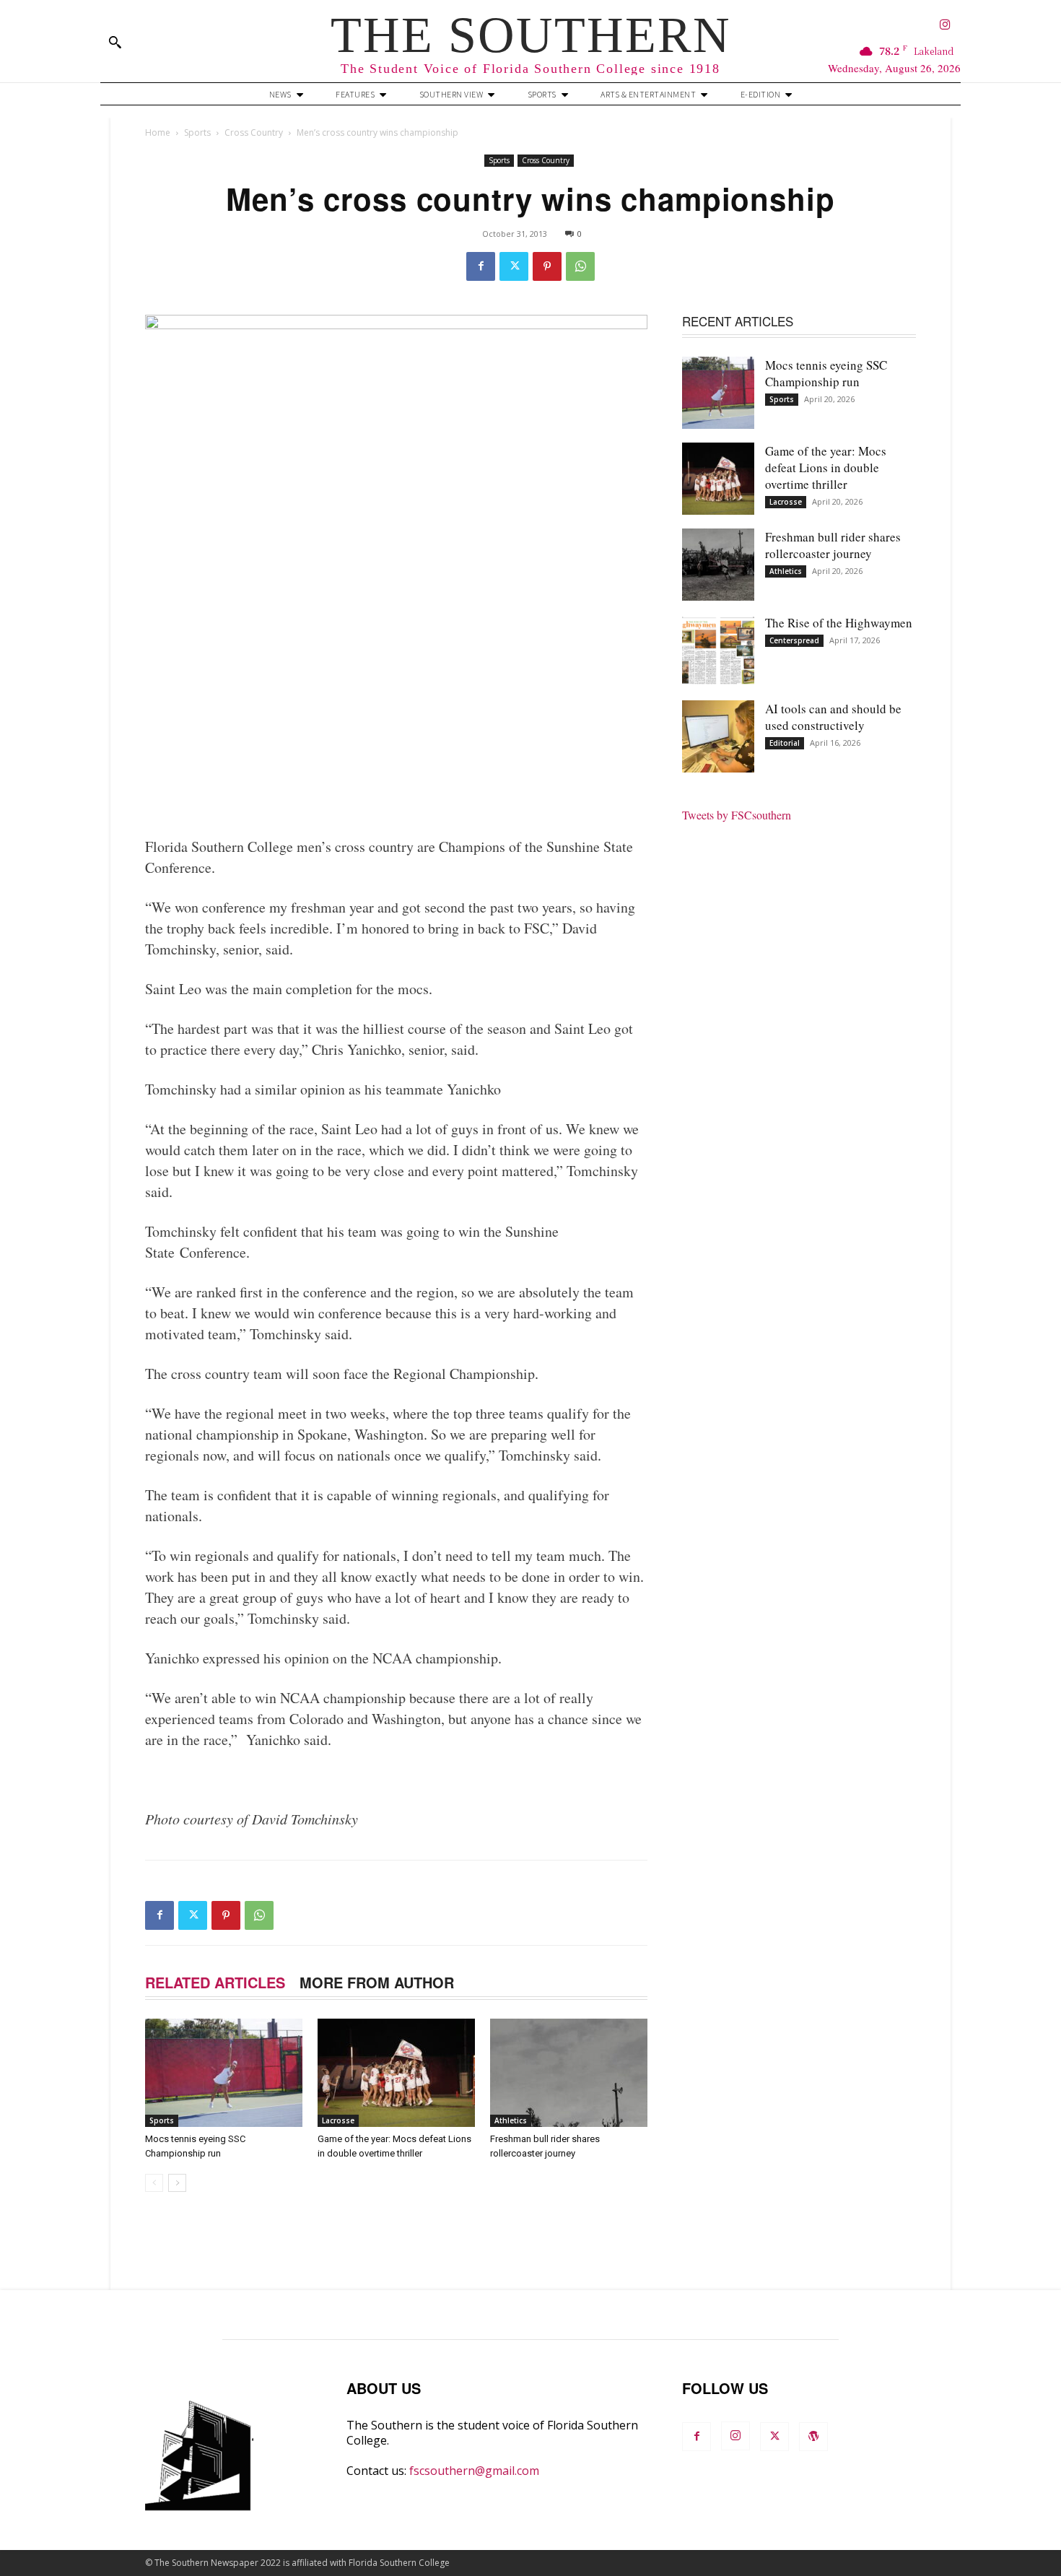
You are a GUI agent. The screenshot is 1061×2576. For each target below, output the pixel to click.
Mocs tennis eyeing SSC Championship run (826, 373)
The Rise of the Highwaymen (839, 623)
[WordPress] (813, 2437)
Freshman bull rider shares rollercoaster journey (833, 545)
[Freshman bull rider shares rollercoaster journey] (569, 2073)
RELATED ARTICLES (215, 1982)
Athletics (511, 2120)
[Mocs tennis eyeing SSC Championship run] (224, 2073)
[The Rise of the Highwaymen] (718, 650)
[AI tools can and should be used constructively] (718, 736)
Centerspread (794, 640)
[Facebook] (481, 266)
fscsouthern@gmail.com (474, 2471)
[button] (115, 42)
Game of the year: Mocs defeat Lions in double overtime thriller (826, 467)
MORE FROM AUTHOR (377, 1982)
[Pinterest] (547, 266)
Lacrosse (338, 2120)
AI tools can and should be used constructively (833, 717)
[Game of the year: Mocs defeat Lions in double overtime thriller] (396, 2073)
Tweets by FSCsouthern (737, 815)
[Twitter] (514, 266)
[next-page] (177, 2183)
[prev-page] (154, 2183)
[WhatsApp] (580, 266)
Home (158, 132)
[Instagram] (945, 26)
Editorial (785, 743)
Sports (197, 132)
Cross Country (254, 132)
